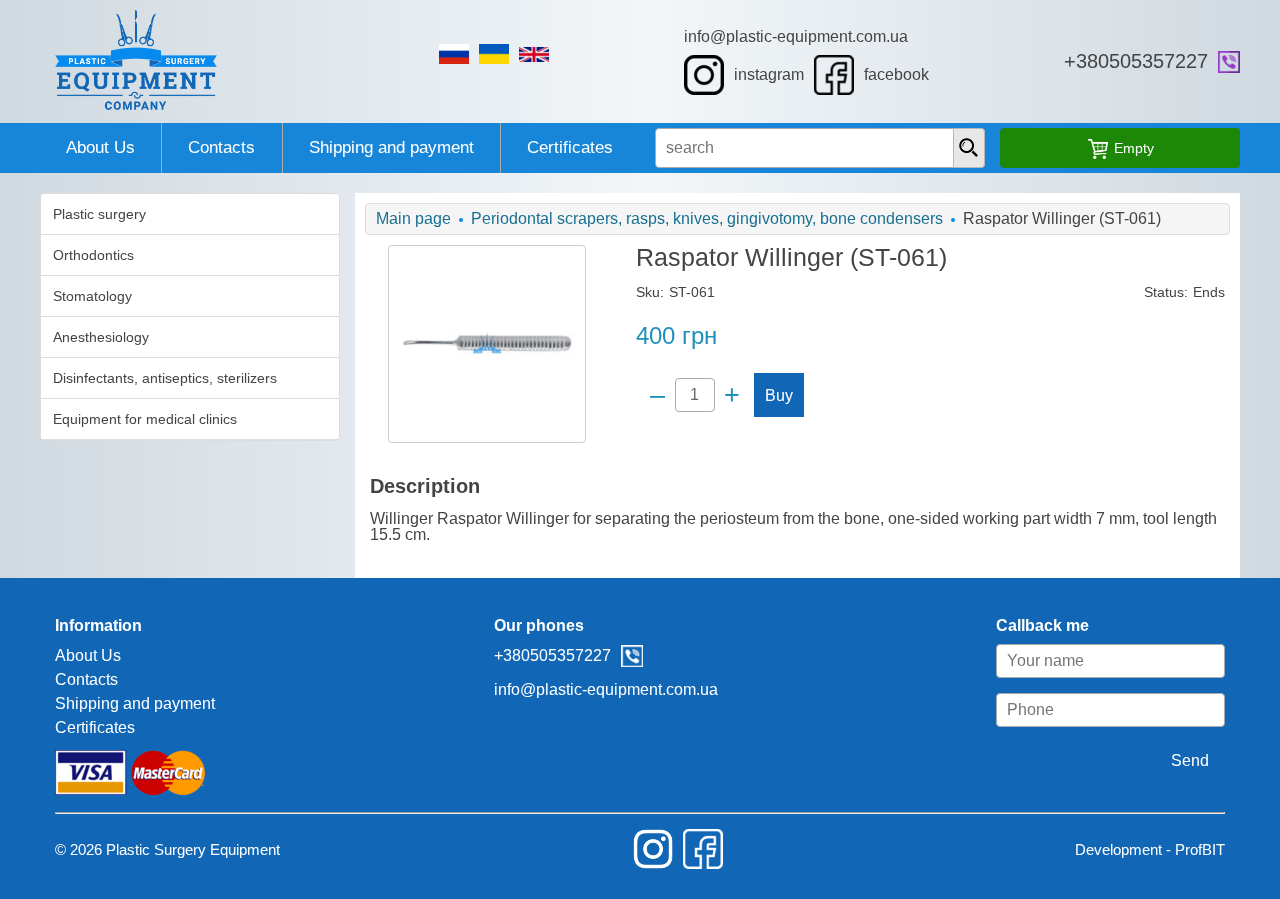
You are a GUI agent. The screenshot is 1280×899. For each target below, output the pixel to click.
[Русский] (454, 54)
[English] (534, 54)
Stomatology (92, 296)
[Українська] (494, 54)
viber (1229, 62)
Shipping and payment (391, 147)
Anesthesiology (101, 337)
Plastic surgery (99, 214)
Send (1190, 760)
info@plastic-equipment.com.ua (796, 36)
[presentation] (969, 148)
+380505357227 (1136, 61)
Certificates (570, 147)
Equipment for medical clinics (145, 419)
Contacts (221, 147)
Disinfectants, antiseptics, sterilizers (165, 378)
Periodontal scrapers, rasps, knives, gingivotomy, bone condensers (707, 218)
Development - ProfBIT (1150, 849)
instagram (769, 74)
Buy (779, 395)
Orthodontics (93, 255)
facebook (896, 74)
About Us (100, 147)
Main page (413, 218)
